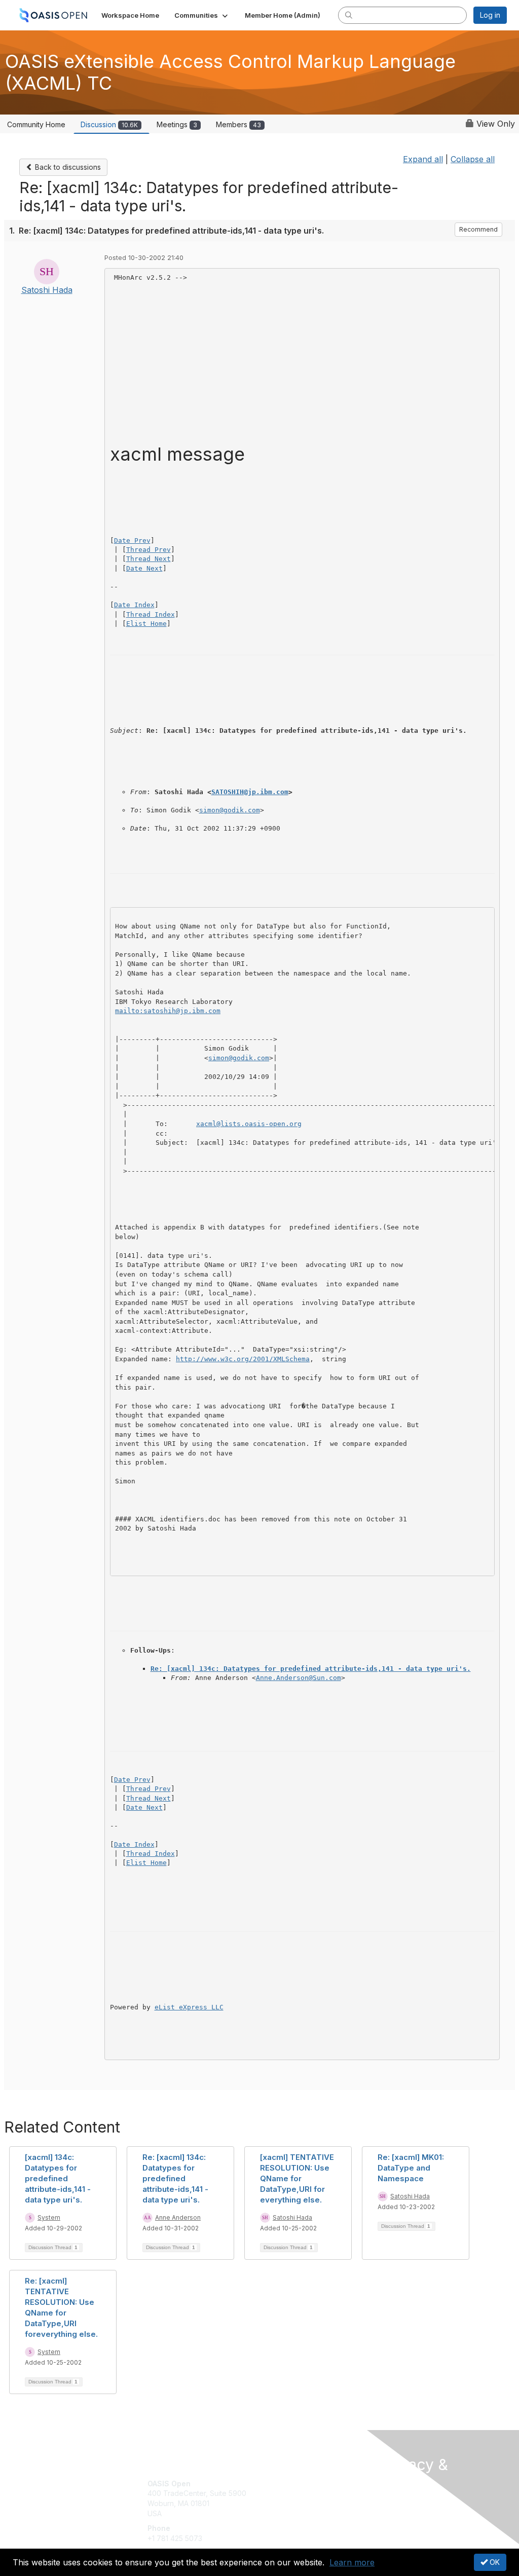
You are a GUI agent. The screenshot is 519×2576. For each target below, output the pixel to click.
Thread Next (149, 559)
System (49, 2217)
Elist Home (146, 624)
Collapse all (473, 159)
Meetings (177, 124)
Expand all (423, 159)
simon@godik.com (230, 810)
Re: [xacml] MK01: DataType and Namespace (411, 2168)
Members (238, 124)
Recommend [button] (478, 229)
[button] (202, 15)
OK (494, 2562)
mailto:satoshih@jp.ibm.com (168, 1011)
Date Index (134, 605)
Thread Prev (149, 550)
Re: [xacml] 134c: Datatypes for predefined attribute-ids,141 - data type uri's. (311, 1669)
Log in (490, 15)
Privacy (393, 2511)
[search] (349, 15)
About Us (395, 2502)
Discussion (109, 124)
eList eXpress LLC (189, 2007)
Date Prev (132, 540)
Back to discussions (67, 167)
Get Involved (285, 2484)
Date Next (144, 568)
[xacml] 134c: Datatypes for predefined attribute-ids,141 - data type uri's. (58, 2178)
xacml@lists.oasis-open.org (249, 1124)
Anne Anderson (178, 2217)
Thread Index (151, 614)
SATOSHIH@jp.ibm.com (250, 792)
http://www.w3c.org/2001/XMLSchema (243, 1359)
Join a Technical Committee (310, 2513)
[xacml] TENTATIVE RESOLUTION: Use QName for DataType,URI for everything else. (297, 2178)
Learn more (352, 2562)
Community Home (36, 124)
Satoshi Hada (47, 290)
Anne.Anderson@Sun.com (299, 1678)
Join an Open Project (299, 2498)
